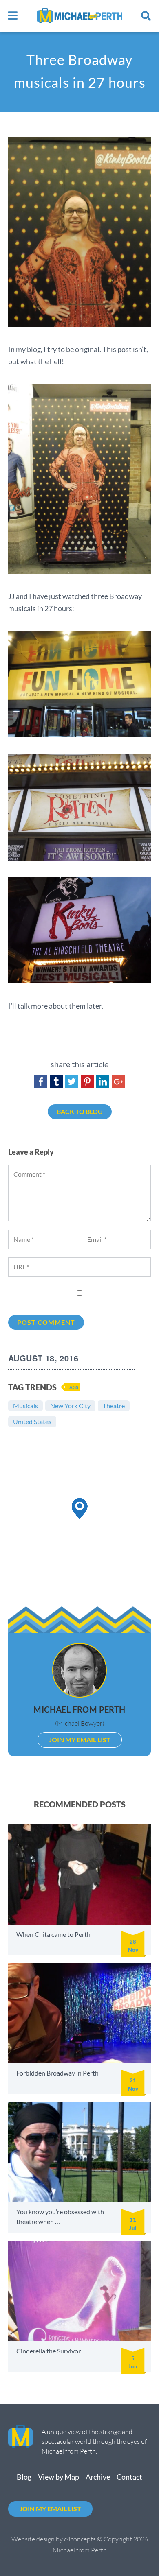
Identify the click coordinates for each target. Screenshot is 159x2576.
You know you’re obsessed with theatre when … (60, 2217)
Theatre (114, 1406)
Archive (98, 2477)
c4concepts (80, 2539)
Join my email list (50, 2509)
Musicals (25, 1406)
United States (32, 1421)
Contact (129, 2477)
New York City (70, 1406)
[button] (80, 1509)
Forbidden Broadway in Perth (57, 2073)
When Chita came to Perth (53, 1934)
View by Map (59, 2477)
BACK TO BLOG (80, 1111)
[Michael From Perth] (79, 16)
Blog (24, 2477)
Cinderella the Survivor (49, 2351)
